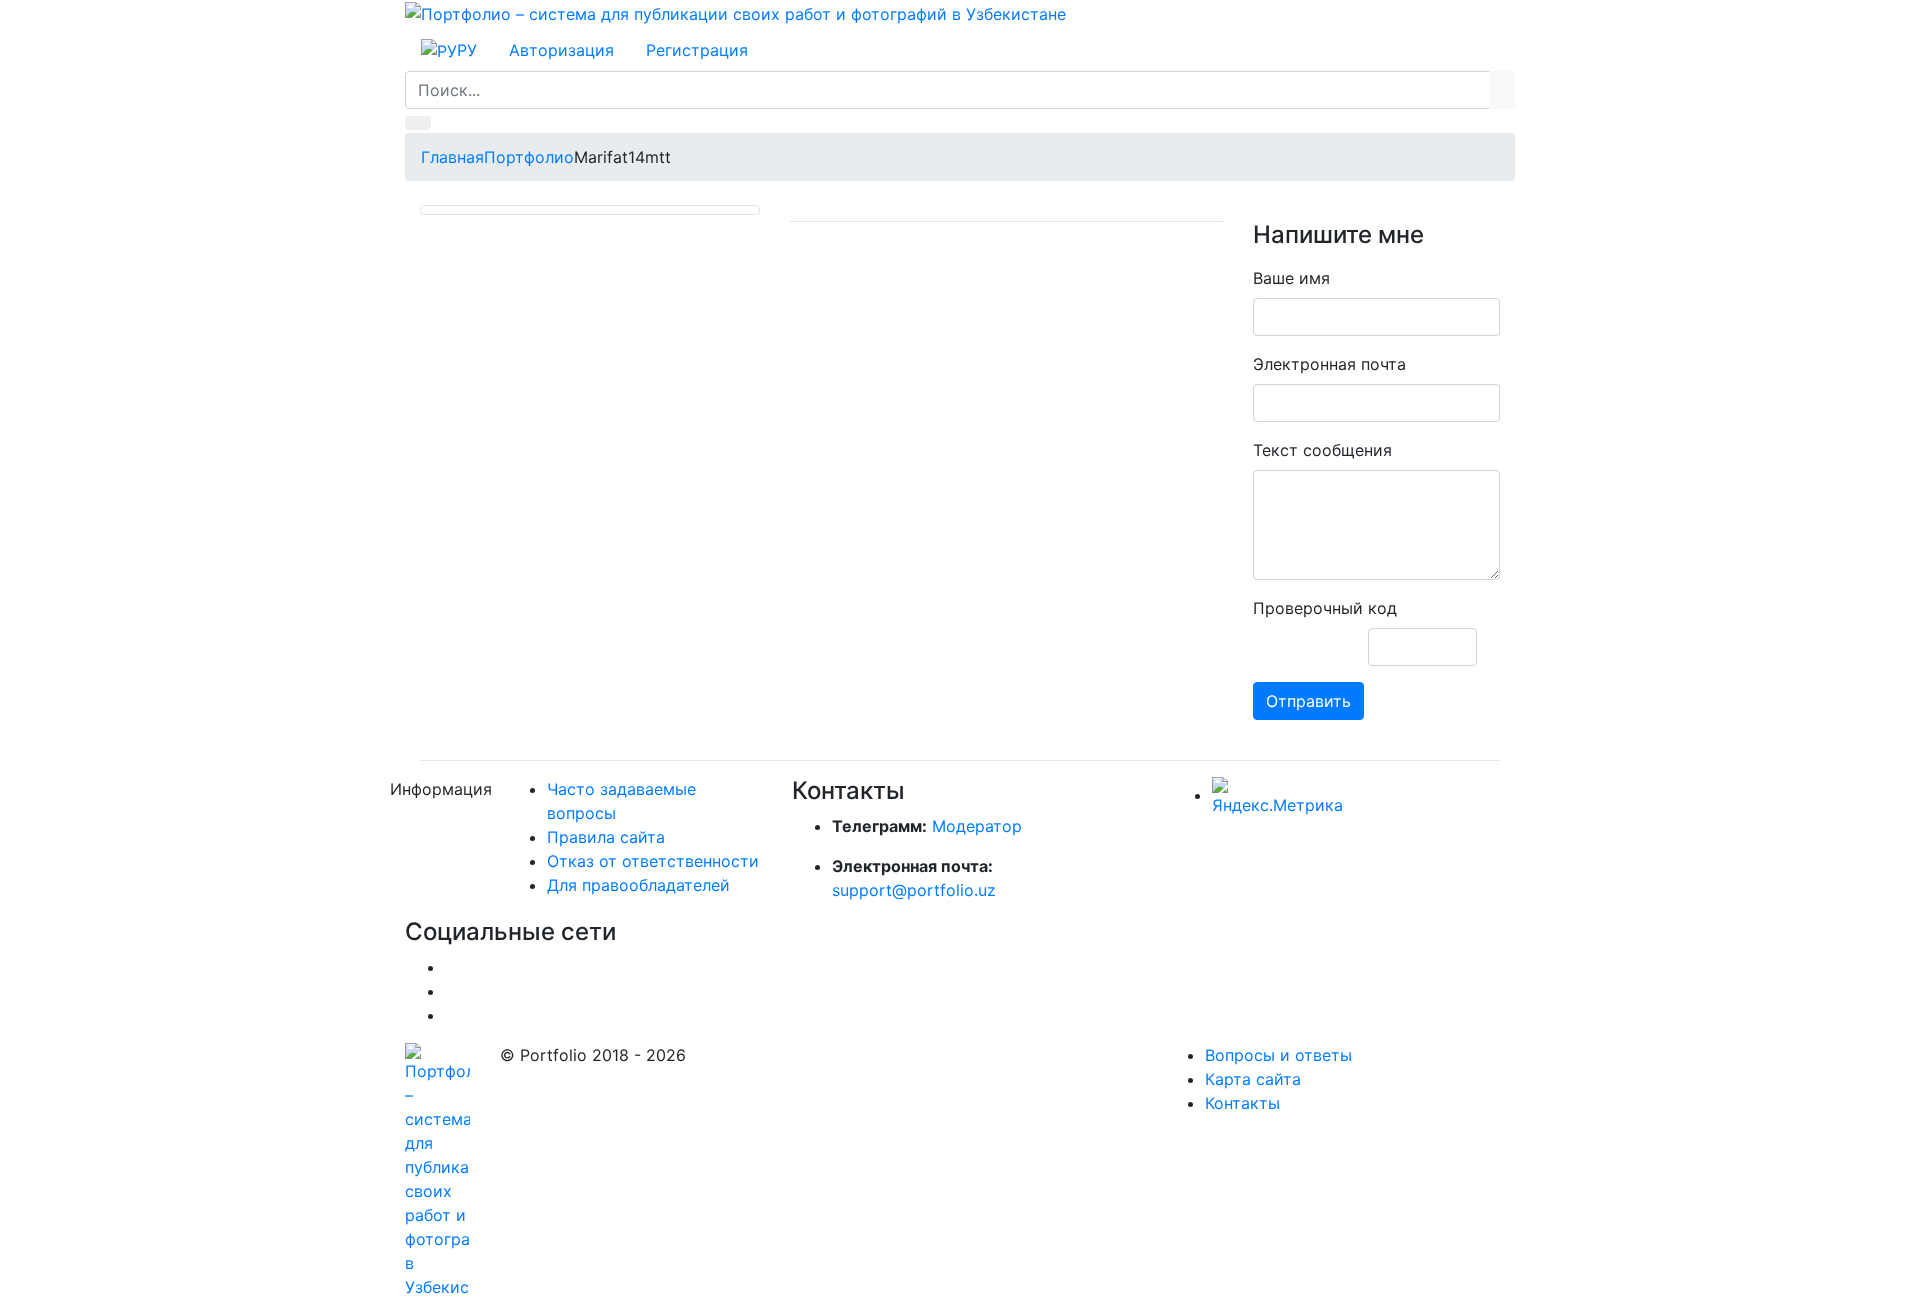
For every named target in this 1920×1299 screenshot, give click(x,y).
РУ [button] (467, 50)
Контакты (1242, 1103)
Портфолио (529, 157)
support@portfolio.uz (914, 890)
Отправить (1308, 701)
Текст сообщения (1322, 450)
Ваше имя (1291, 278)
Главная (452, 157)
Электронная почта (1329, 364)
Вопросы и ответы (1278, 1055)
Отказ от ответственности (653, 861)
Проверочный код (1325, 608)
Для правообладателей (638, 885)
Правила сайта (606, 837)
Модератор (977, 826)
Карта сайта (1253, 1079)
